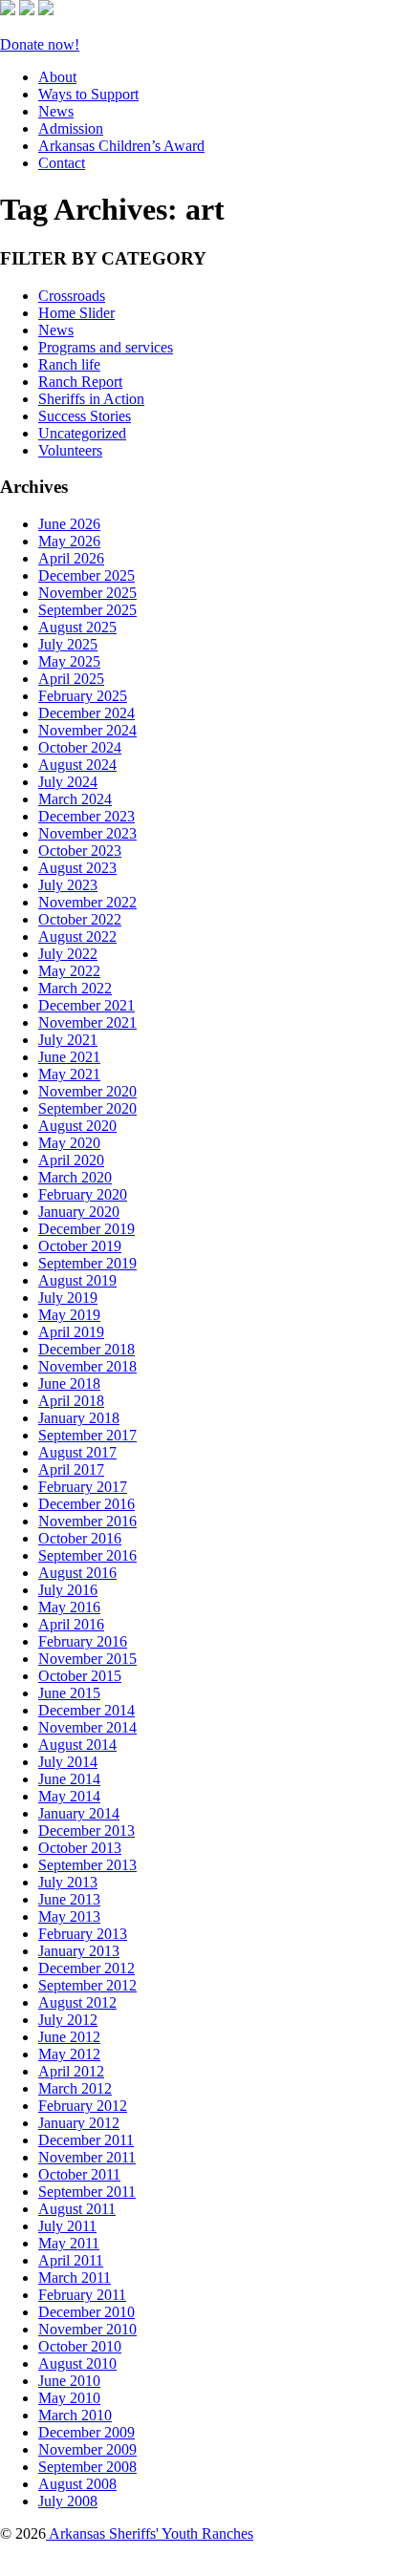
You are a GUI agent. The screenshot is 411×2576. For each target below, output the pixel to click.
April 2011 (71, 2260)
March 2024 (75, 799)
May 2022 (69, 971)
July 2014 (68, 1762)
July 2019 (68, 1298)
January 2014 (79, 1813)
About (57, 77)
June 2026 (69, 524)
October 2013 (80, 1848)
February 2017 (83, 1487)
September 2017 (87, 1435)
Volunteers (70, 450)
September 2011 (87, 2192)
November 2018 (87, 1366)
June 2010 (69, 2381)
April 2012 (71, 2071)
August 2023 (77, 868)
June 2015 (69, 1693)
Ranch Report (80, 382)
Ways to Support (88, 94)
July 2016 (68, 1590)
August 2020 (77, 1126)
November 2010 (87, 2329)
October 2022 (80, 919)
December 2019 (87, 1229)
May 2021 (69, 1074)
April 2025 (71, 679)
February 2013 (83, 1934)
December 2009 (87, 2432)
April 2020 (71, 1160)
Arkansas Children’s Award (121, 146)
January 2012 (79, 2123)
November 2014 (87, 1727)
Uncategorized (82, 433)
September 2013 (87, 1865)
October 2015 (80, 1676)
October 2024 (80, 747)
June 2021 (69, 1057)
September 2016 (87, 1555)
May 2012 (69, 2054)
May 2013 (69, 1916)
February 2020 (83, 1194)
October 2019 (80, 1246)
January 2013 (79, 1951)
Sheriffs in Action (91, 399)
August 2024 (77, 765)
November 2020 (87, 1091)
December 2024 (87, 713)
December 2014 (87, 1710)
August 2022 (77, 937)
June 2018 (69, 1384)
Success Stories (85, 416)
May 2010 (69, 2398)
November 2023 (87, 833)
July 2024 (68, 782)
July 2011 (67, 2226)
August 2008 (77, 2484)
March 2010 (75, 2415)
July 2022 (68, 954)
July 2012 (68, 2020)
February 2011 (82, 2295)
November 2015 (87, 1659)
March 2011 (75, 2278)
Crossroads (72, 296)
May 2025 (69, 661)
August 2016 (77, 1573)
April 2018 (71, 1401)
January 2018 (79, 1418)
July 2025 (68, 644)
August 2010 (77, 2363)
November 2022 (87, 902)
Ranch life (69, 364)
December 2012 (87, 1968)
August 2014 (77, 1745)
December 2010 (87, 2312)
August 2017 (77, 1452)
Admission (71, 128)
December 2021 (87, 1005)
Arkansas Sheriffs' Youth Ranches (150, 2533)
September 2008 (87, 2467)
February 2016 (83, 1641)
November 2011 (87, 2157)
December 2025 (87, 575)
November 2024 (87, 730)
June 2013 (69, 1899)
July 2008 (68, 2501)
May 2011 (69, 2243)
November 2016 (87, 1521)
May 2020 (69, 1143)
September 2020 (87, 1108)
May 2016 (69, 1607)
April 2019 (71, 1332)
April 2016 (71, 1624)
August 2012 (77, 2002)
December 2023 (87, 816)
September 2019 (87, 1263)
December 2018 (87, 1349)
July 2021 (68, 1040)
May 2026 (69, 541)
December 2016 (87, 1504)
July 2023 (68, 885)
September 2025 (87, 610)
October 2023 (80, 851)
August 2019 (77, 1280)
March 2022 (75, 988)
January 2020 (79, 1212)
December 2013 (87, 1831)
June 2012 (69, 2037)
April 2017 (71, 1469)
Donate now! (40, 44)
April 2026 (71, 558)
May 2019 (69, 1315)
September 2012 (87, 1985)
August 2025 (77, 627)
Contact (62, 163)
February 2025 (83, 696)
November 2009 (87, 2449)
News (56, 111)
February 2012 (83, 2106)
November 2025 (87, 593)
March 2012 (75, 2088)
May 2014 (69, 1796)
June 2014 (69, 1779)
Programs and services (106, 347)
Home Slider (76, 313)
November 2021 (87, 1022)
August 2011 (77, 2209)
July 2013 (68, 1882)
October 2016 (80, 1538)
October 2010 (80, 2346)
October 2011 (79, 2174)
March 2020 (75, 1177)
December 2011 (86, 2140)
